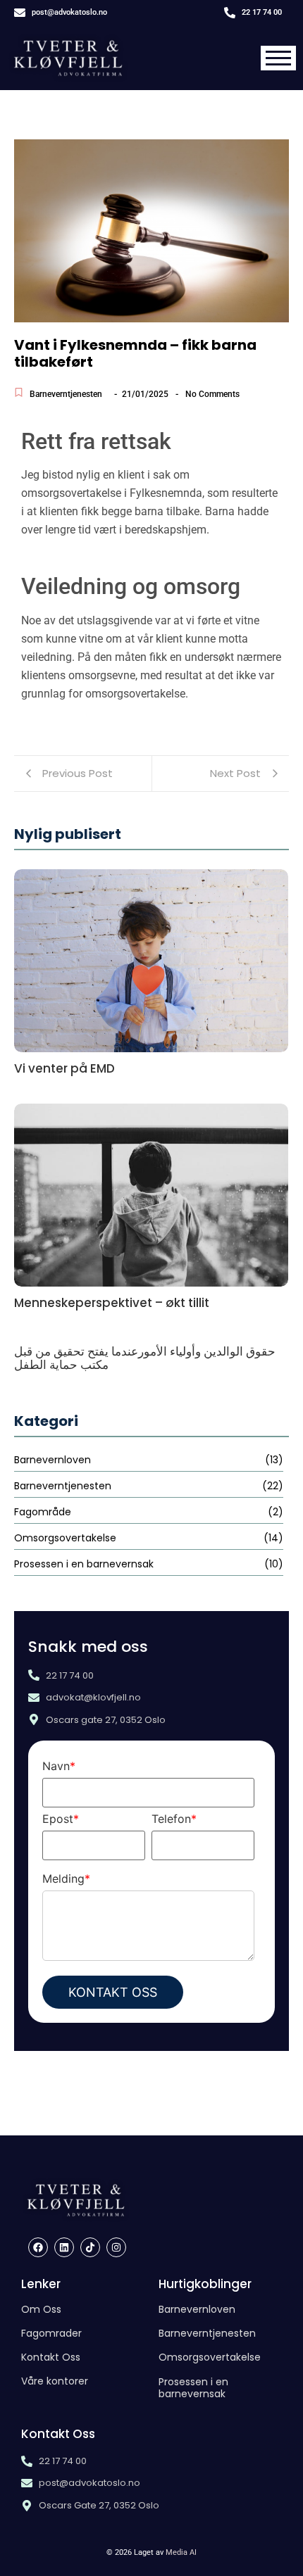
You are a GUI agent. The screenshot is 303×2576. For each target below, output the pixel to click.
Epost (61, 1819)
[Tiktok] (90, 2247)
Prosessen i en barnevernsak (193, 2388)
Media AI (181, 2552)
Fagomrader (51, 2333)
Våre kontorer (55, 2381)
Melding (66, 1879)
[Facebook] (38, 2247)
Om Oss (41, 2309)
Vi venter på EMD (64, 1069)
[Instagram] (116, 2247)
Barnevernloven (197, 2309)
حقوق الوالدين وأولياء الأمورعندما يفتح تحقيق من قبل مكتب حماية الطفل (145, 1358)
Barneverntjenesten (66, 394)
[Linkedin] (64, 2247)
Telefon (174, 1819)
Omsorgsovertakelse (210, 2357)
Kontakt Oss (51, 2357)
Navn (59, 1766)
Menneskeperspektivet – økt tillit (112, 1303)
